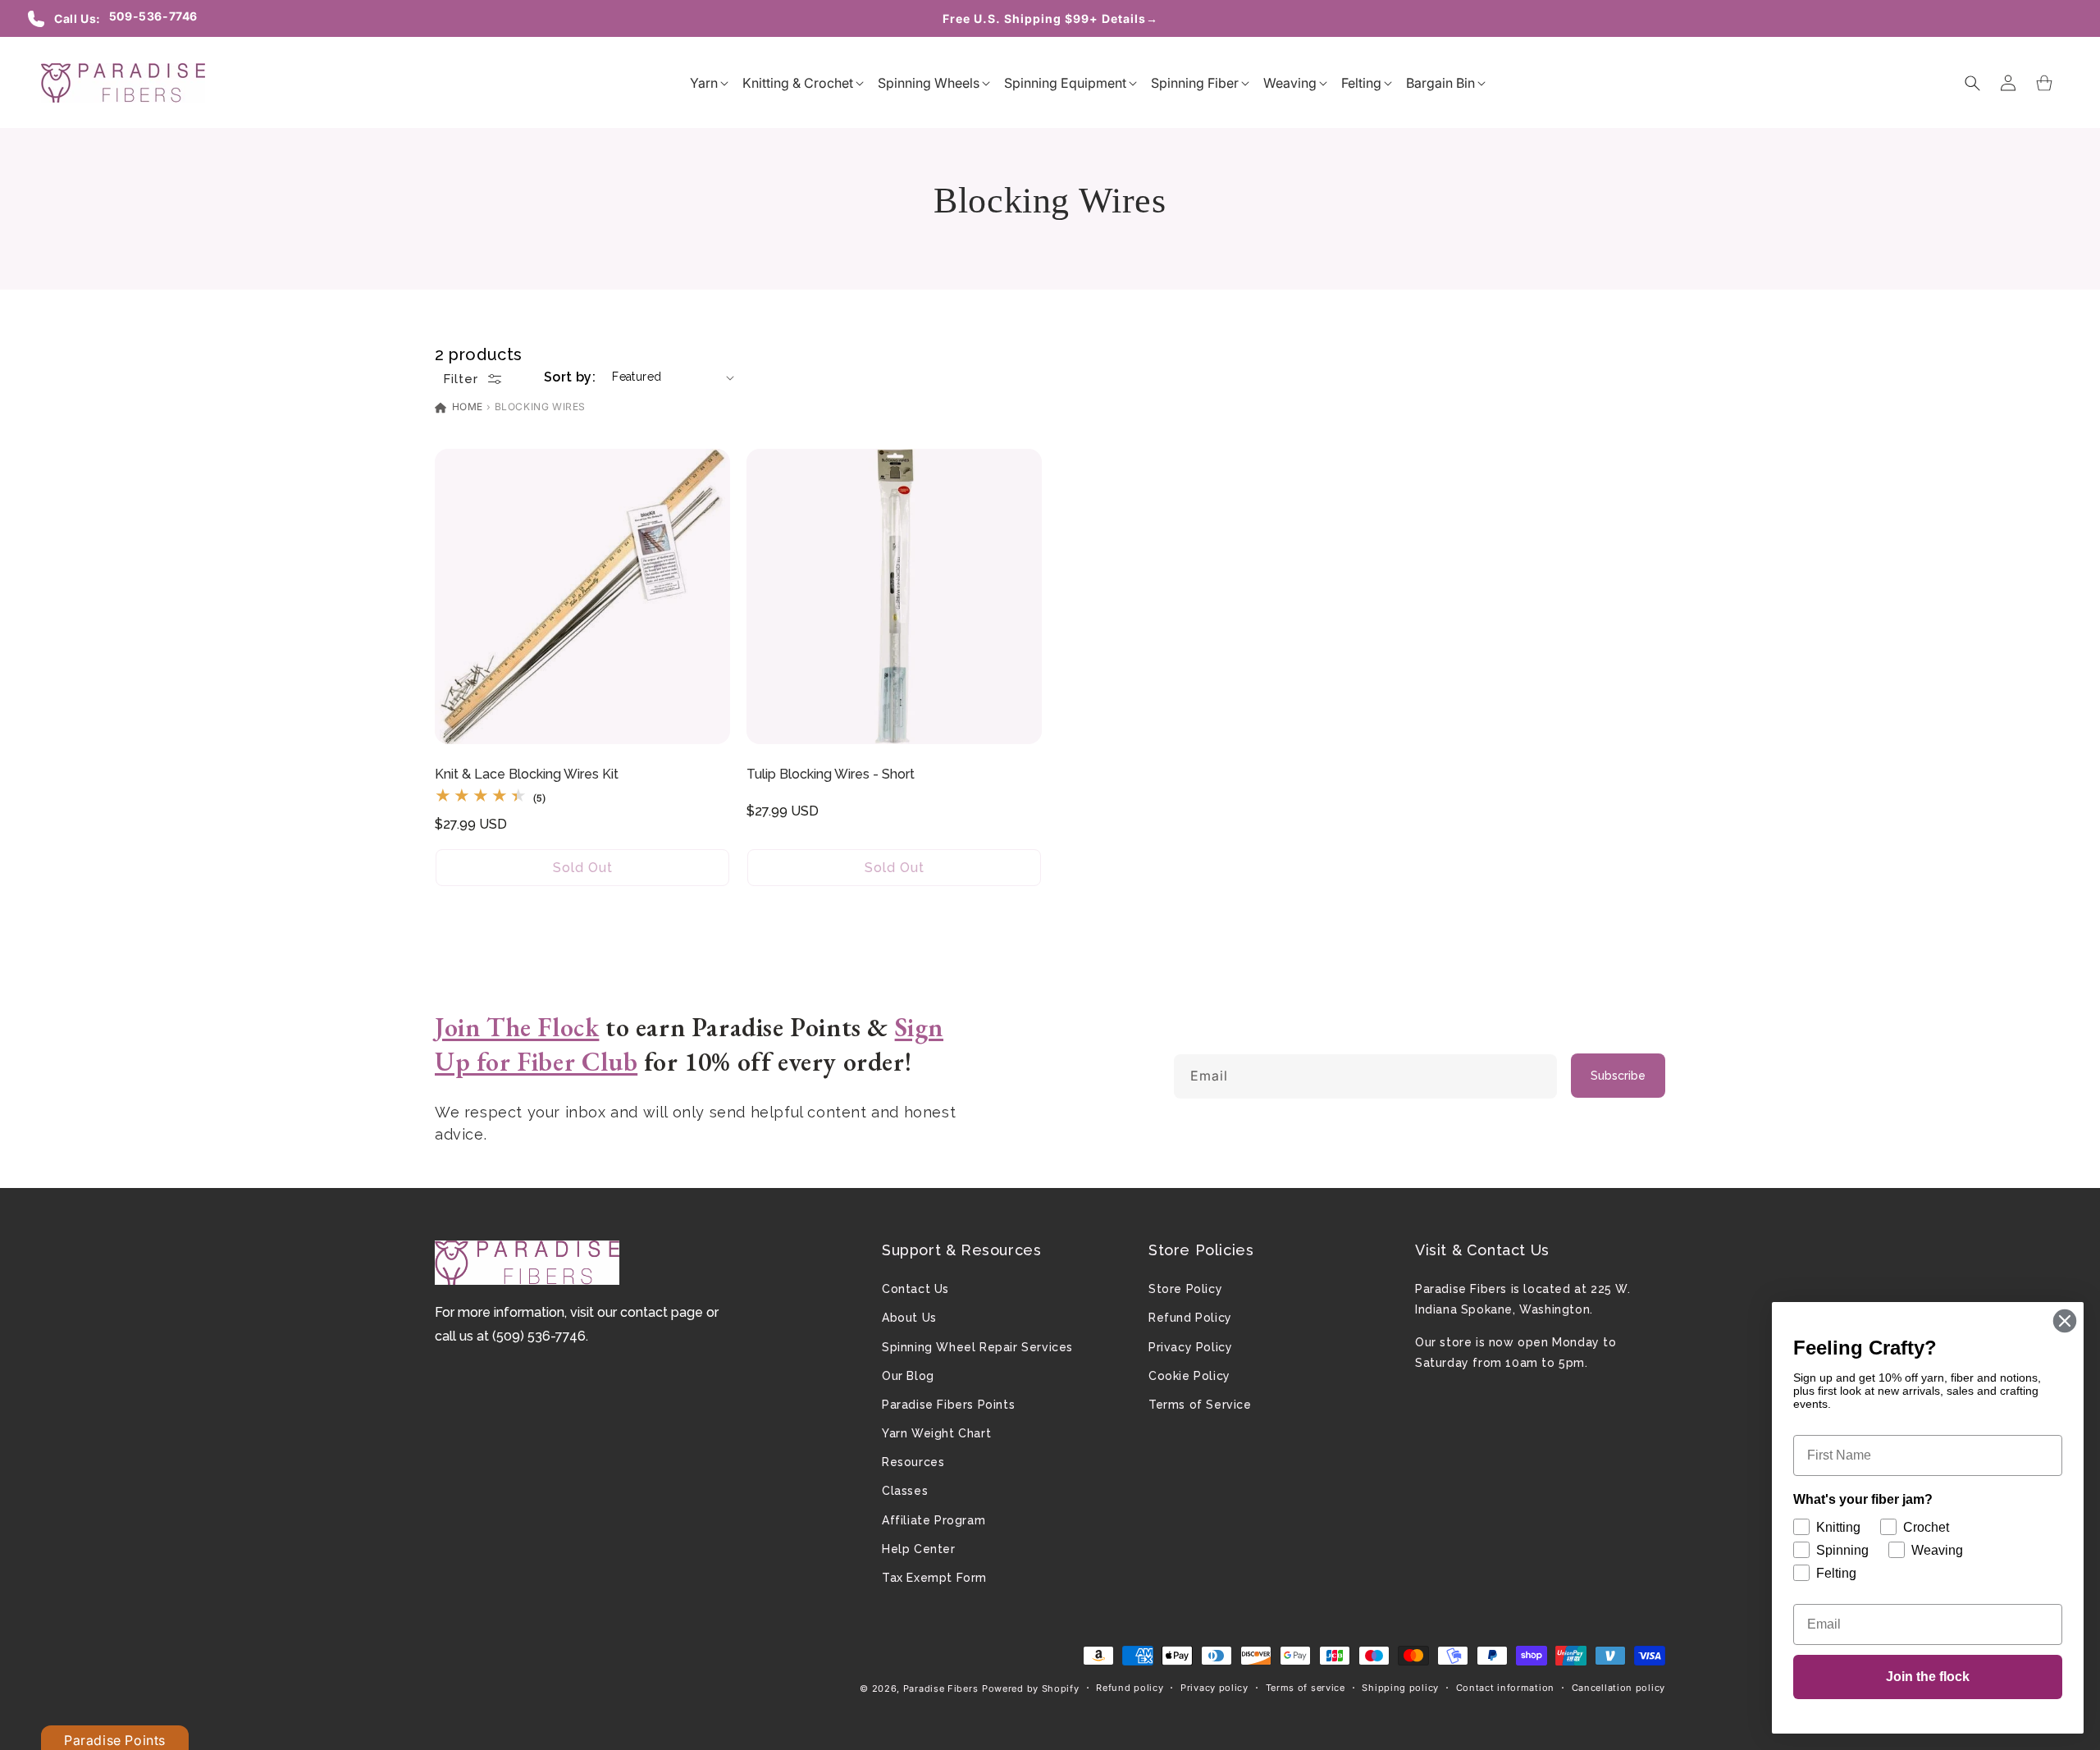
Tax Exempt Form (934, 1578)
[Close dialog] (2065, 1321)
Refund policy (1130, 1688)
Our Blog (908, 1376)
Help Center (919, 1549)
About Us (909, 1318)
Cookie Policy (1189, 1376)
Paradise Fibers (941, 1688)
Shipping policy (1400, 1688)
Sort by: (570, 377)
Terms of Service (1200, 1405)
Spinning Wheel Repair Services (977, 1347)
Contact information (1505, 1688)
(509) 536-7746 (539, 1336)
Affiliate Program (934, 1520)
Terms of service (1306, 1688)
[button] (704, 83)
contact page (662, 1312)
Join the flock (1928, 1677)
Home (466, 407)
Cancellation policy (1618, 1688)
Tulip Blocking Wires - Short (831, 774)
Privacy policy (1214, 1688)
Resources (913, 1462)
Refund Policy (1190, 1318)
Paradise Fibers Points (948, 1405)
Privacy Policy (1190, 1347)
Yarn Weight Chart (936, 1433)
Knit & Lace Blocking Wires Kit (527, 774)
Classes (905, 1491)
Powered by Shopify (1031, 1688)
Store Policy (1185, 1289)
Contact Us (915, 1289)
